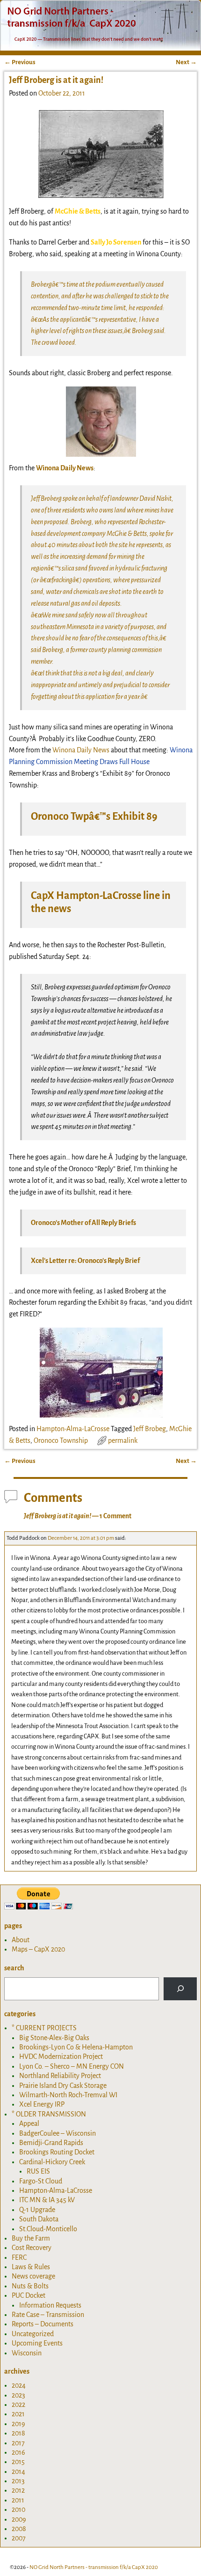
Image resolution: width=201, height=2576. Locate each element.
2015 (18, 2462)
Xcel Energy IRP (42, 2104)
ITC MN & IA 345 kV (47, 2200)
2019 (18, 2424)
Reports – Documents (43, 2324)
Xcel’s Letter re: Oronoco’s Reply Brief (85, 1261)
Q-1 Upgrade (37, 2210)
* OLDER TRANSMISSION (49, 2114)
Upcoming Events (37, 2343)
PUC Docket (29, 2295)
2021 (18, 2414)
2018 (18, 2433)
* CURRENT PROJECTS (44, 2028)
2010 (18, 2509)
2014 (18, 2472)
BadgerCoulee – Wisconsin (57, 2133)
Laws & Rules (31, 2267)
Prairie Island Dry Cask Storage (63, 2086)
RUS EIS (38, 2171)
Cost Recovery (32, 2248)
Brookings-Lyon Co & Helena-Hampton (76, 2047)
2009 (19, 2519)
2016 (18, 2452)
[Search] (180, 1989)
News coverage (33, 2276)
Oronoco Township (61, 1440)
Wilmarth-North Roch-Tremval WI (68, 2095)
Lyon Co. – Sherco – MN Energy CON (72, 2066)
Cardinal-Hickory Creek (52, 2162)
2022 (18, 2405)
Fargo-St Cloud (41, 2181)
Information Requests (50, 2305)
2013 (18, 2481)
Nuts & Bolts (30, 2286)
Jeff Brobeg (150, 1429)
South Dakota (39, 2219)
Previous (20, 62)
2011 (18, 2500)
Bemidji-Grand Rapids (51, 2143)
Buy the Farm (31, 2238)
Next (186, 62)
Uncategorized (33, 2334)
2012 (18, 2490)
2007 (19, 2538)
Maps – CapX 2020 (38, 1949)
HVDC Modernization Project (61, 2056)
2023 (18, 2395)
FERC (19, 2257)
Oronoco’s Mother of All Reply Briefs (83, 1223)
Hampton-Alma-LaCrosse (73, 1429)
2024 (19, 2385)
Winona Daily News (81, 750)
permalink (123, 1440)
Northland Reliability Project (60, 2076)
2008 (19, 2529)
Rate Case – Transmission (48, 2315)
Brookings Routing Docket (57, 2152)
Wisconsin (27, 2353)
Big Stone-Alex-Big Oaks (54, 2038)
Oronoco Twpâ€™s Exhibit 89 (94, 817)
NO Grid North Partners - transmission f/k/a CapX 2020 (94, 2567)
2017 (18, 2443)
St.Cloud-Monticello (48, 2229)
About (21, 1940)
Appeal (29, 2123)
